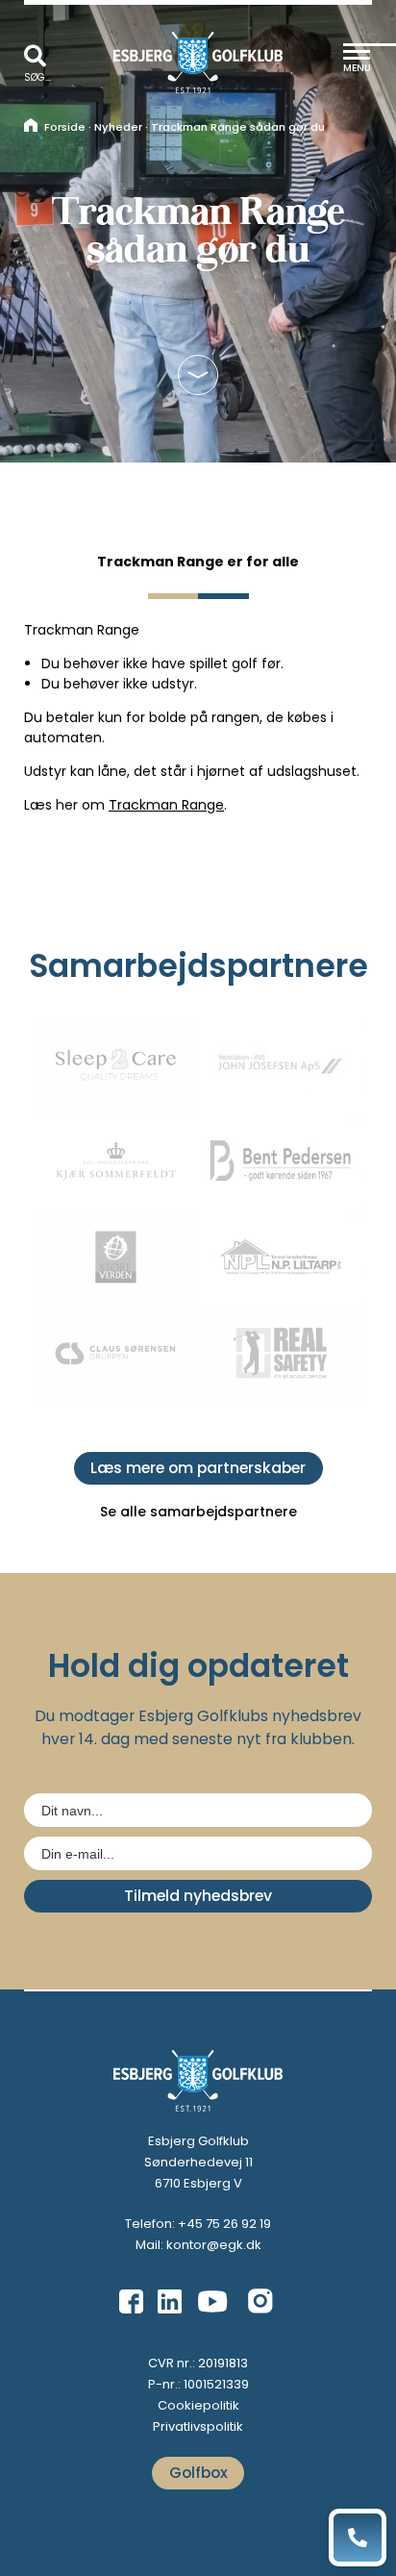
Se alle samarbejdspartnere (198, 1512)
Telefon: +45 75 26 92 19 (198, 2224)
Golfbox (198, 2473)
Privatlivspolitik (198, 2426)
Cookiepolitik (198, 2405)
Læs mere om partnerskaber (198, 1468)
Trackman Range (166, 805)
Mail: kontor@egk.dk (198, 2245)
